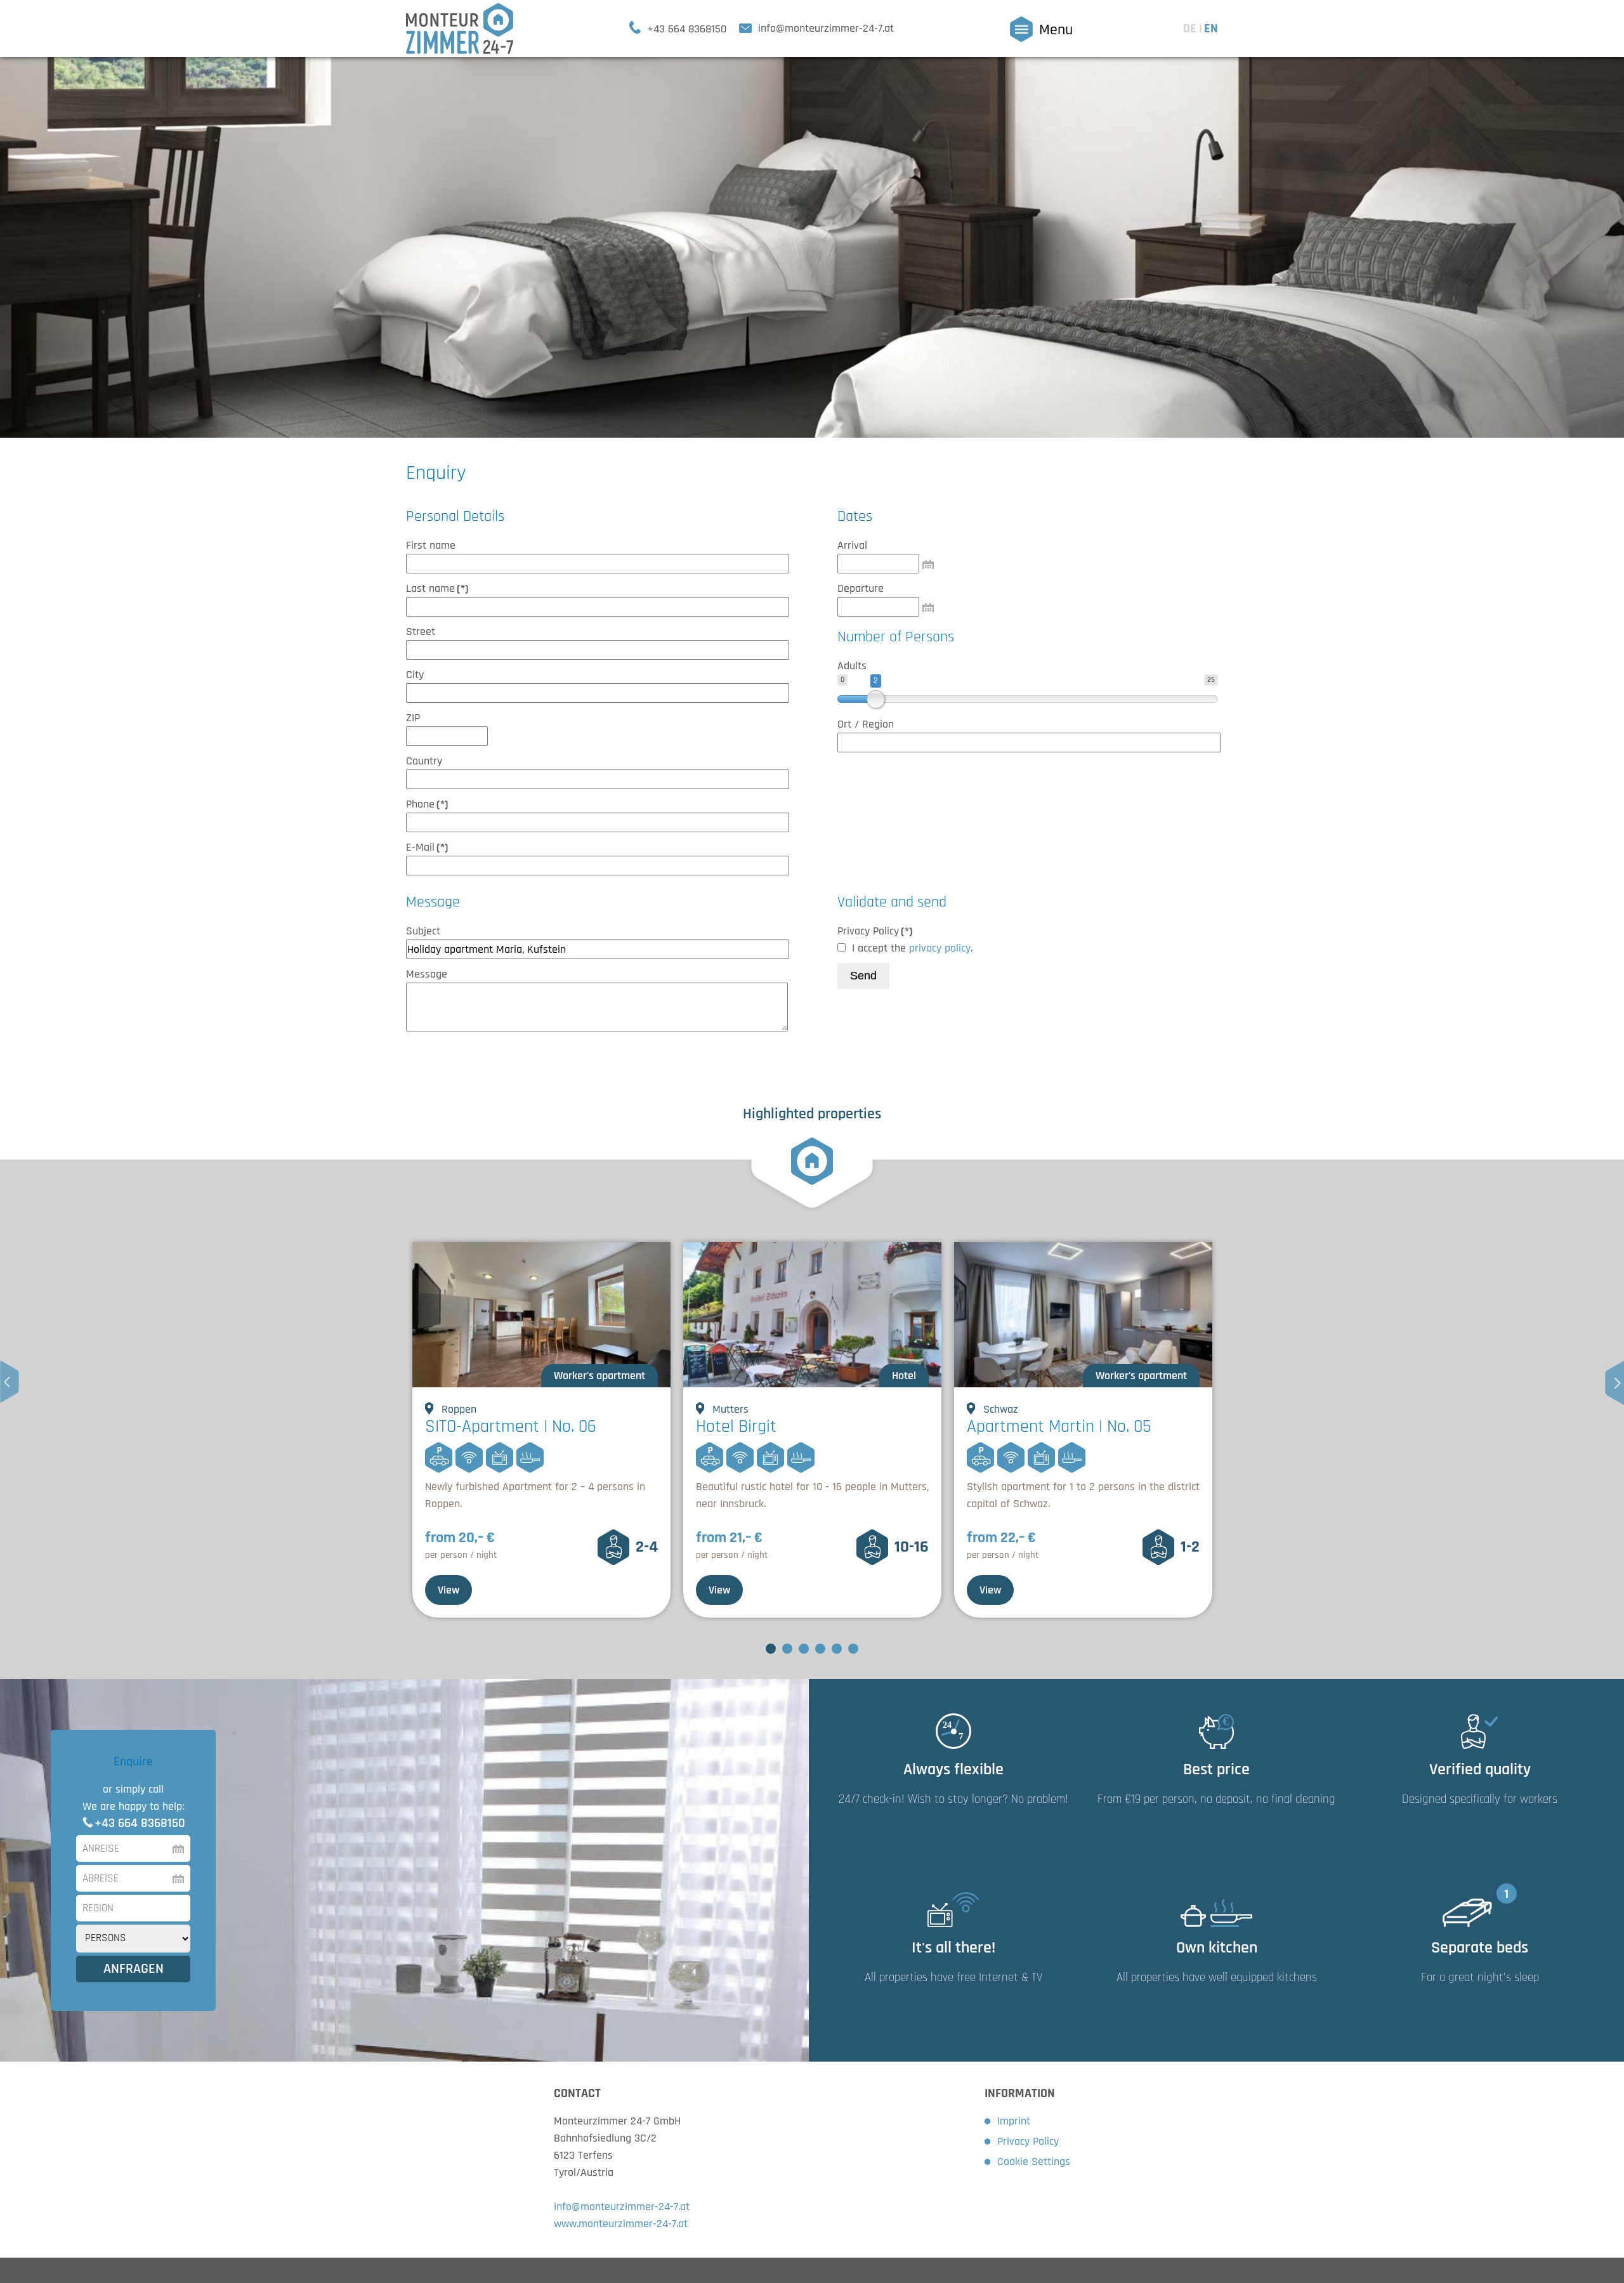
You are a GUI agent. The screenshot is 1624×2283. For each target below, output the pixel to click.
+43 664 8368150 (140, 1823)
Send (863, 976)
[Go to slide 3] (804, 1649)
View (449, 1590)
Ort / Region (866, 724)
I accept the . (912, 948)
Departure (861, 588)
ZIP (413, 718)
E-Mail (427, 847)
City (415, 675)
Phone (427, 804)
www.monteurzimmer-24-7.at (621, 2224)
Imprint (1014, 2121)
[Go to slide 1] (771, 1649)
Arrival (852, 545)
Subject (423, 931)
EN (1211, 29)
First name (431, 545)
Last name (437, 588)
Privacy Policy (875, 931)
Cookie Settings (1034, 2162)
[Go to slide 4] (820, 1649)
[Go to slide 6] (853, 1649)
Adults (852, 666)
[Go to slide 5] (837, 1649)
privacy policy (940, 948)
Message (427, 974)
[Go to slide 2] (787, 1649)
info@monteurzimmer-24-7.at (622, 2207)
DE (1191, 29)
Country (424, 761)
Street (421, 631)
